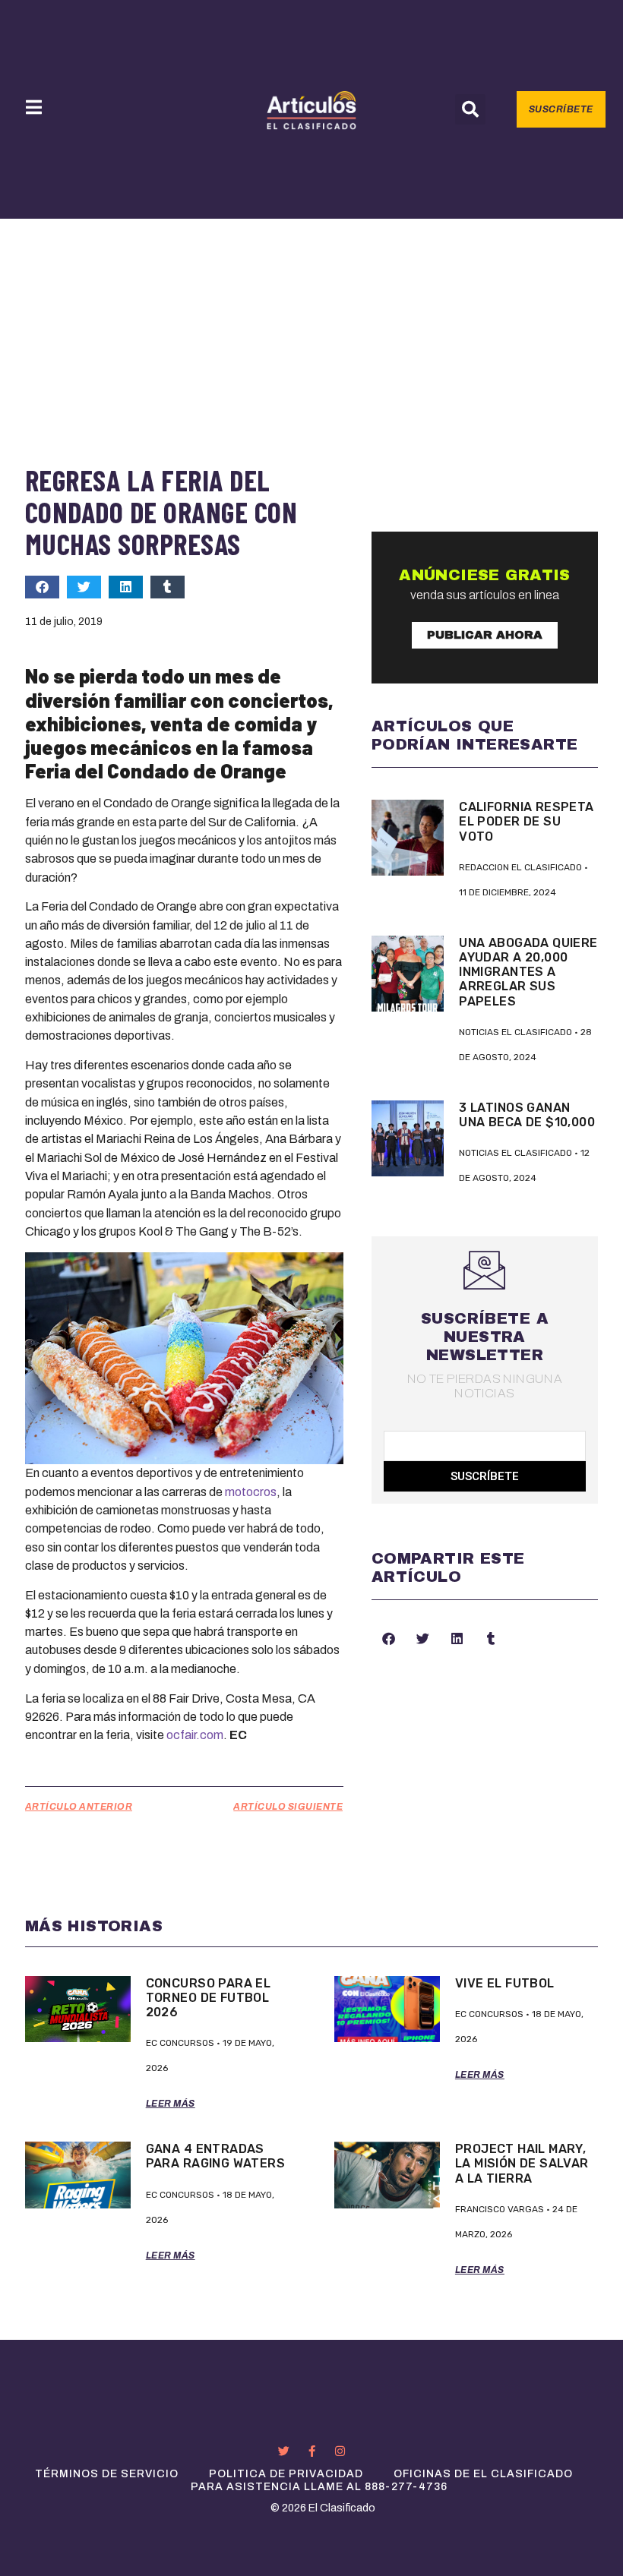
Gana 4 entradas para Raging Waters (215, 2156)
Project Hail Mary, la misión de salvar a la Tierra (522, 2163)
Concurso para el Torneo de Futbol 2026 (209, 1998)
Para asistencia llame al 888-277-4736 (319, 2487)
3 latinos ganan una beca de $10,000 (527, 1115)
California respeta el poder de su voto (526, 821)
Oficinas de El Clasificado (483, 2474)
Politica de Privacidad (286, 2474)
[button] (470, 109)
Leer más (171, 2104)
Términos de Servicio (107, 2474)
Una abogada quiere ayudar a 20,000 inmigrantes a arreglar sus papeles (528, 972)
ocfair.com (195, 1735)
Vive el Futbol (505, 1983)
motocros (251, 1492)
